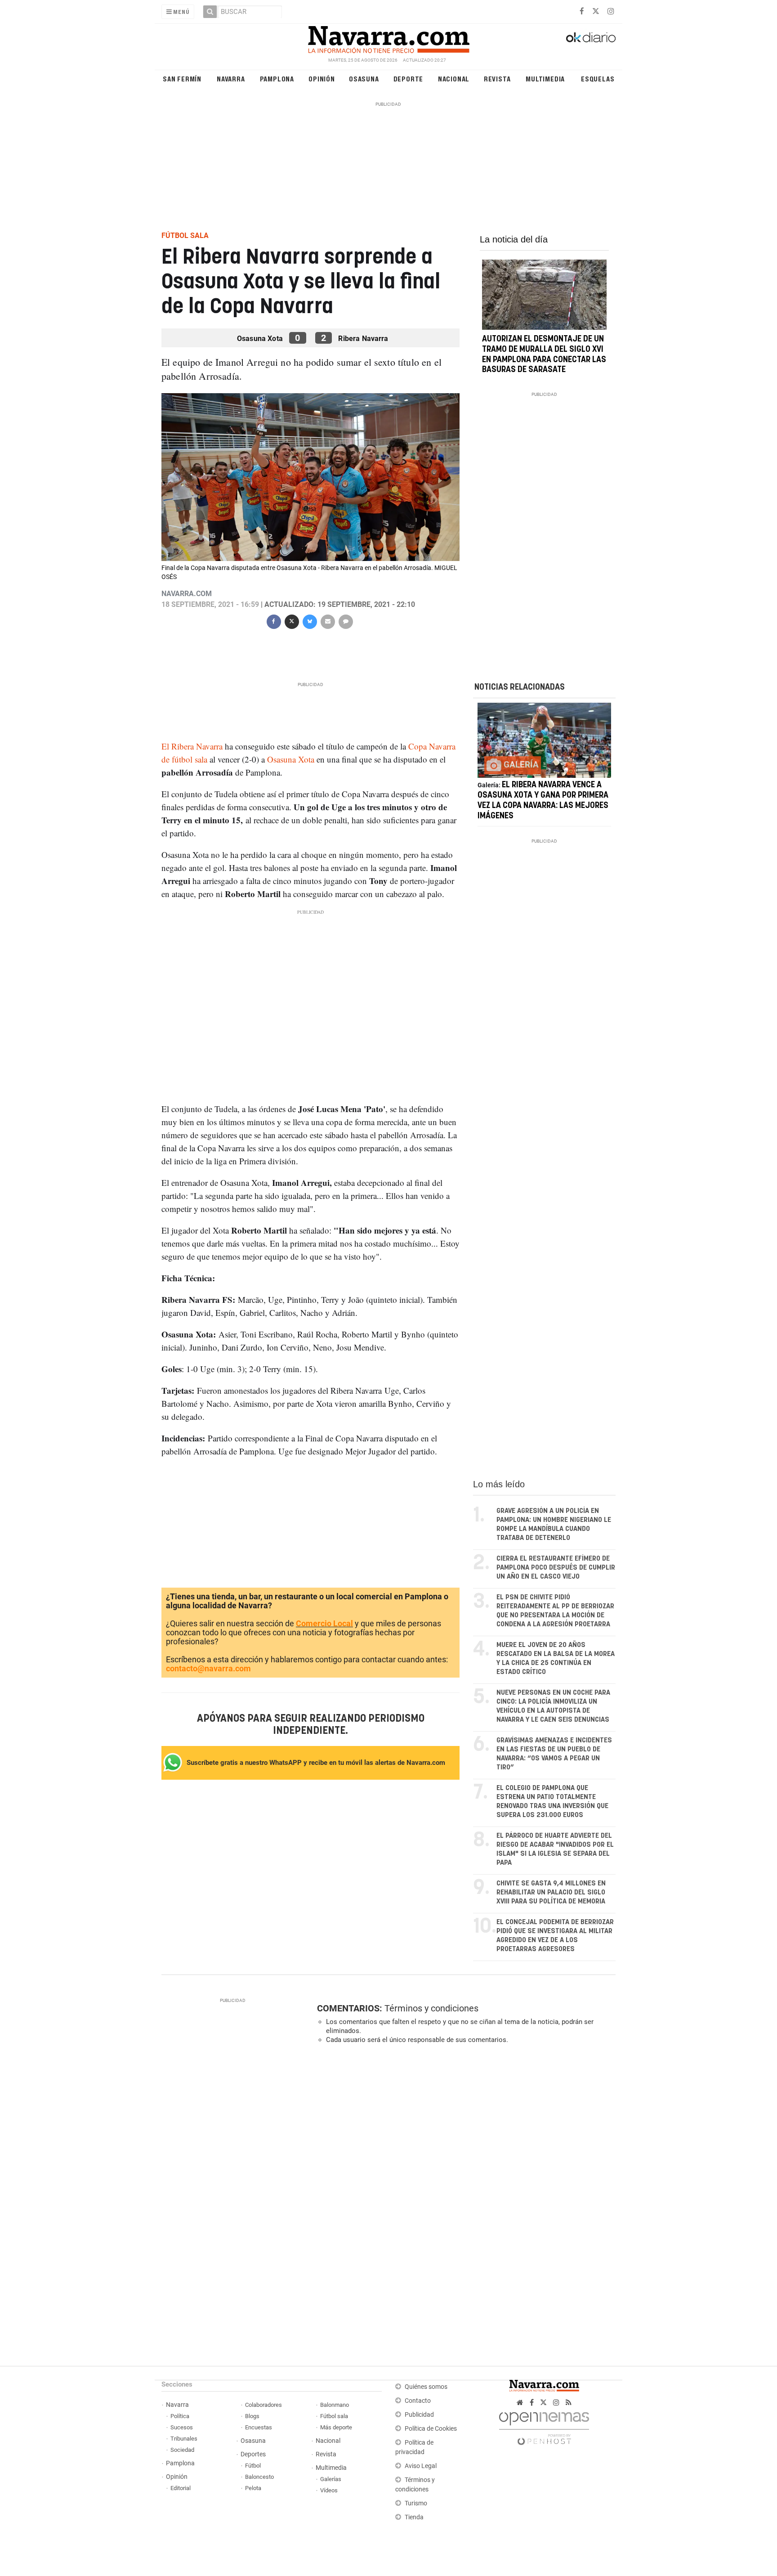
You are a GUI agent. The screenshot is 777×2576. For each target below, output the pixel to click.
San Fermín (182, 79)
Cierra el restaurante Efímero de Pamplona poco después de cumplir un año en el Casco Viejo (556, 1568)
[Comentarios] (345, 621)
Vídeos (329, 2490)
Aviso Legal (421, 2466)
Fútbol (253, 2466)
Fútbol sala (334, 2416)
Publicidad (419, 2415)
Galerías (331, 2479)
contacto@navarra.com (208, 1668)
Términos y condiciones (431, 2008)
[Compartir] (273, 621)
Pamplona (277, 79)
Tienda (414, 2517)
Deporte (409, 79)
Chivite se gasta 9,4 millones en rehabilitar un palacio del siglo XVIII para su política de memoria (551, 1892)
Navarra (231, 79)
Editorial (181, 2488)
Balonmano (335, 2405)
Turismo (416, 2503)
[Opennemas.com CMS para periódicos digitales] (544, 2426)
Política (180, 2416)
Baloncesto (259, 2477)
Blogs (252, 2416)
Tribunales (184, 2439)
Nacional (454, 79)
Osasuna (364, 79)
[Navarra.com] (388, 37)
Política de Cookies (431, 2429)
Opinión (322, 79)
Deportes (253, 2454)
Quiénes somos (426, 2387)
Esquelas (598, 79)
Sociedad (182, 2450)
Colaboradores (263, 2405)
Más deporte (336, 2427)
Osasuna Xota (290, 759)
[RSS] (569, 2403)
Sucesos (182, 2427)
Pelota (253, 2488)
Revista (497, 79)
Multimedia (545, 79)
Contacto (418, 2401)
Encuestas (259, 2427)
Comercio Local (324, 1623)
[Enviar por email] (327, 621)
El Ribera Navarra (193, 746)
